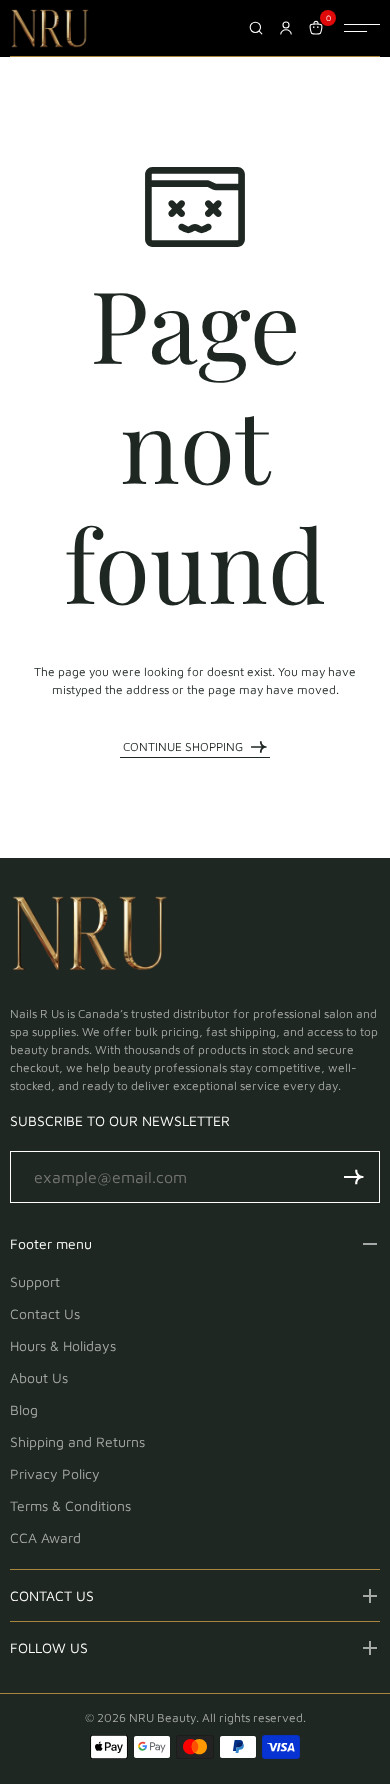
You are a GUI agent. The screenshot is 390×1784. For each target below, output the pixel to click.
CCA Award (45, 1537)
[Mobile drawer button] (362, 28)
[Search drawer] (256, 28)
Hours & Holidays (63, 1345)
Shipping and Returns (77, 1441)
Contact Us (45, 1313)
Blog (24, 1409)
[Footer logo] (90, 936)
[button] (354, 1177)
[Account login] (286, 28)
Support (35, 1281)
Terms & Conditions (70, 1505)
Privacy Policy (55, 1473)
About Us (39, 1377)
